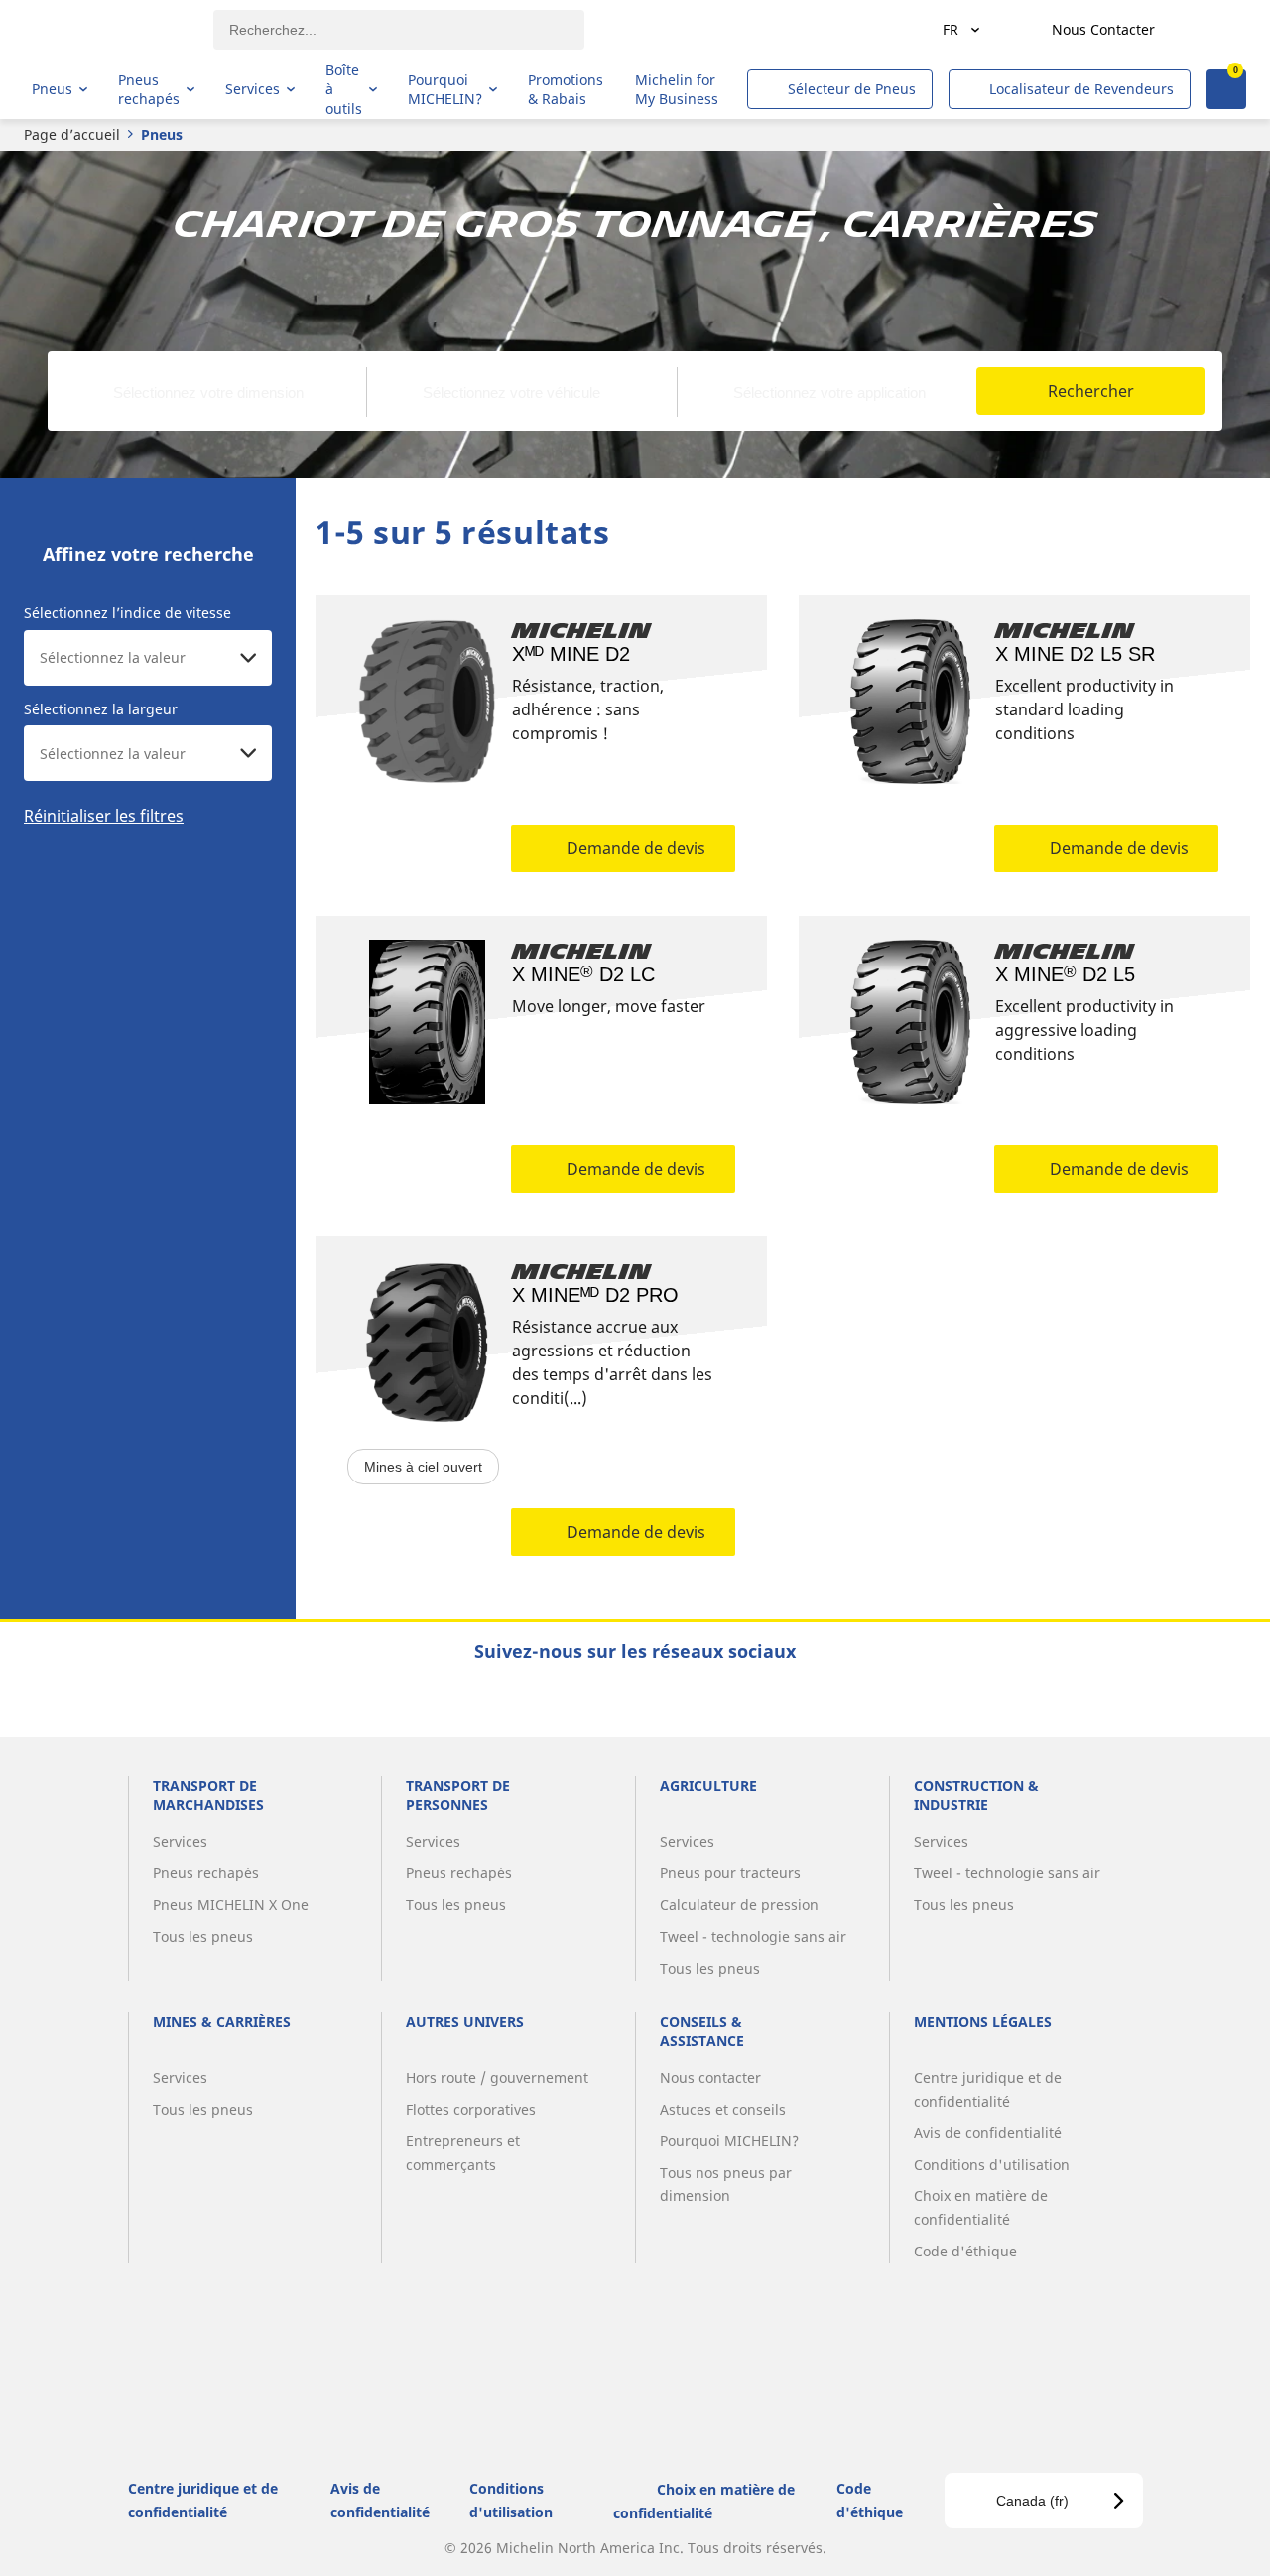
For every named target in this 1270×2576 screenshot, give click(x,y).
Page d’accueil (72, 134)
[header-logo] (110, 30)
